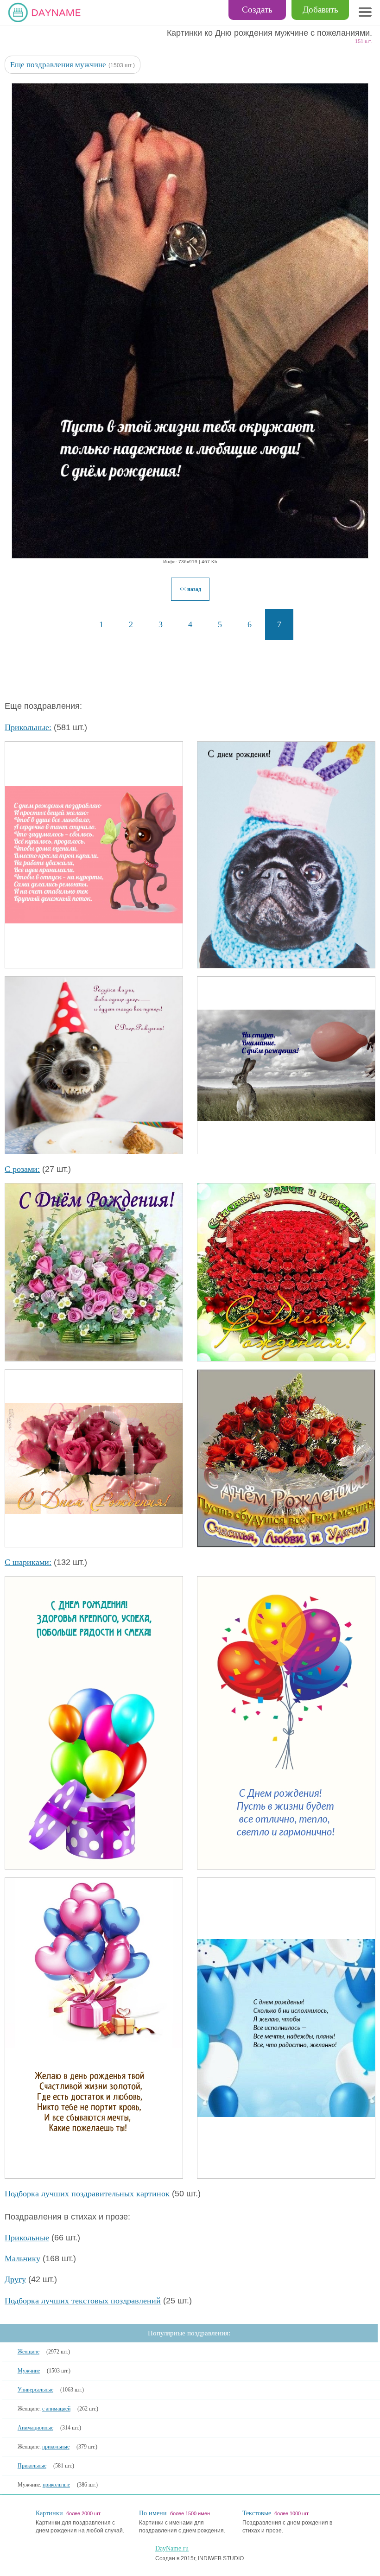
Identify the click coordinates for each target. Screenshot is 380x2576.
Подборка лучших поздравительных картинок (87, 2194)
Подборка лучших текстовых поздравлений (83, 2301)
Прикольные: (28, 727)
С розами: (22, 1169)
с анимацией (56, 2409)
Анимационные (35, 2428)
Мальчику (22, 2258)
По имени (153, 2513)
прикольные (56, 2447)
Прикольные (27, 2238)
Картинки (49, 2513)
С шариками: (28, 1562)
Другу (15, 2279)
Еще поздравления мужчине (58, 65)
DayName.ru (172, 2548)
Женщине (28, 2352)
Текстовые (257, 2513)
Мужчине (29, 2371)
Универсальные (35, 2390)
